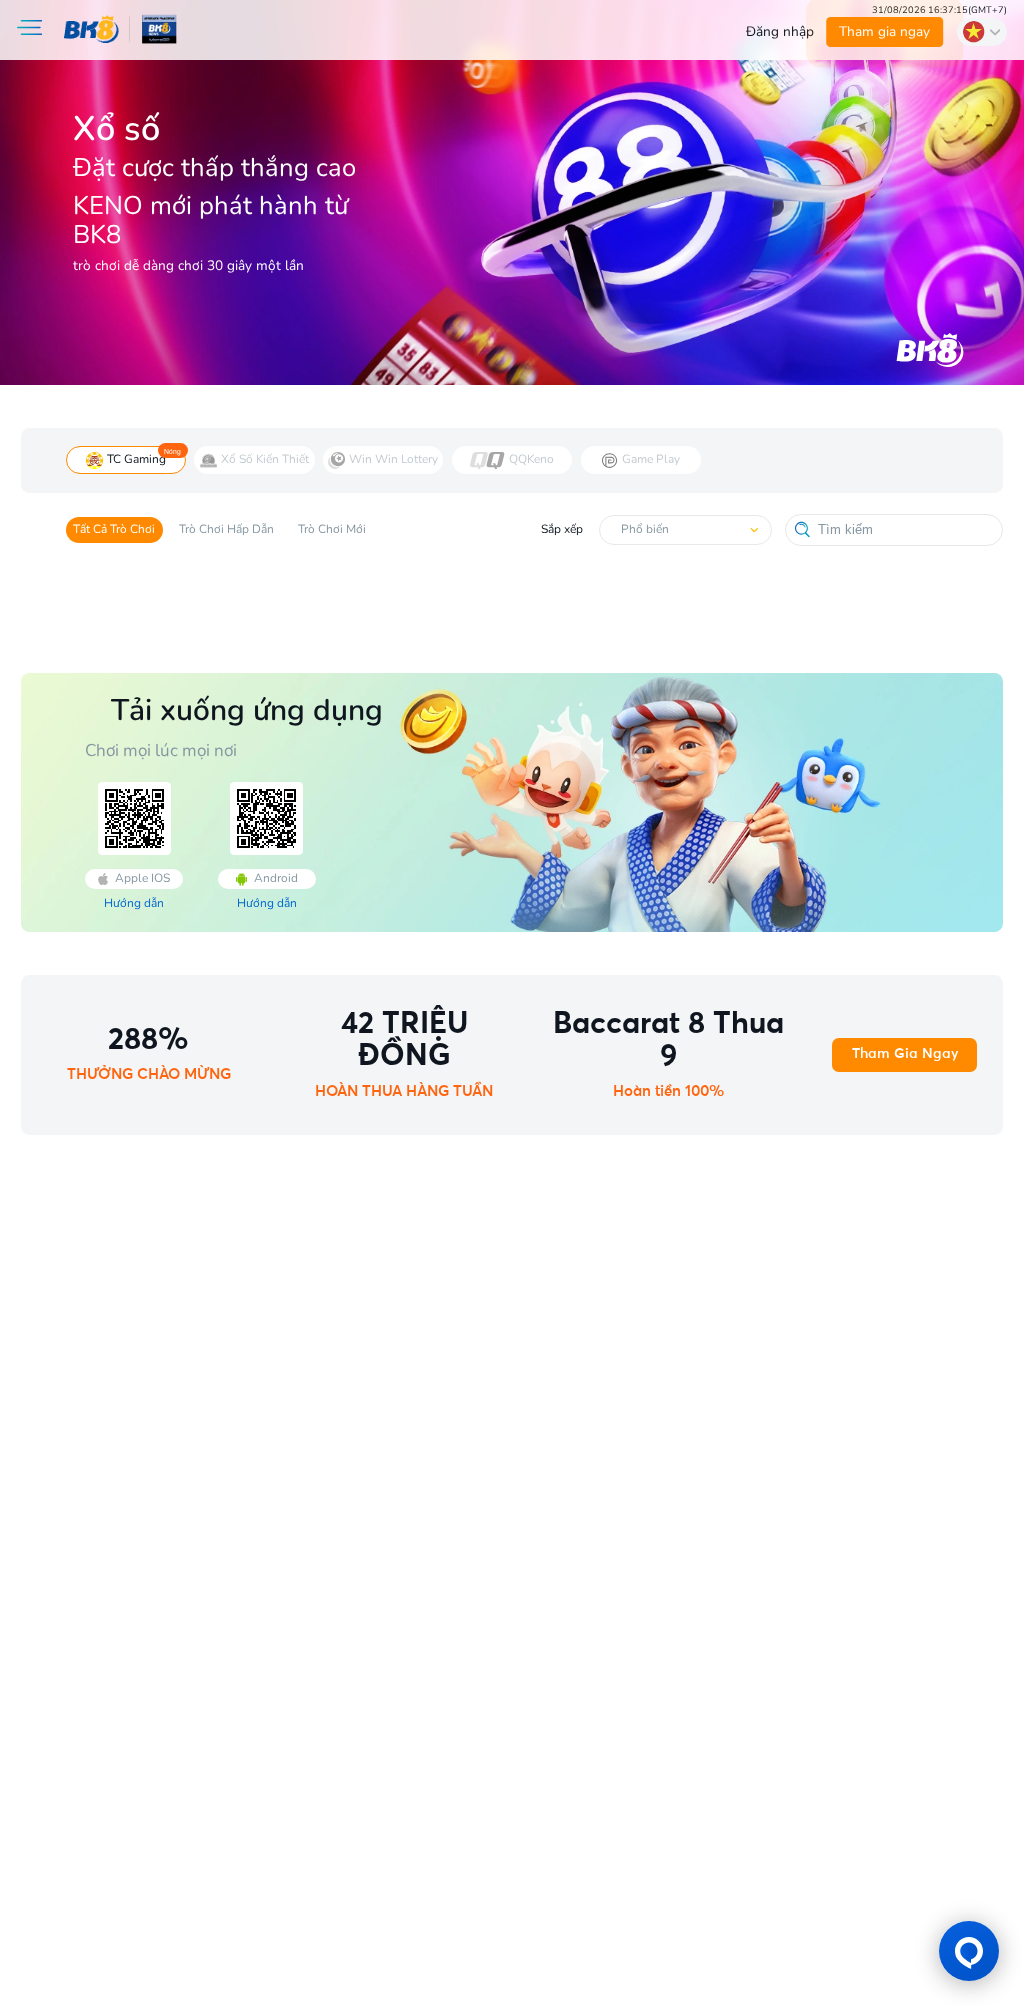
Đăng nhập (780, 31)
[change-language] (982, 31)
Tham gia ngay (885, 31)
